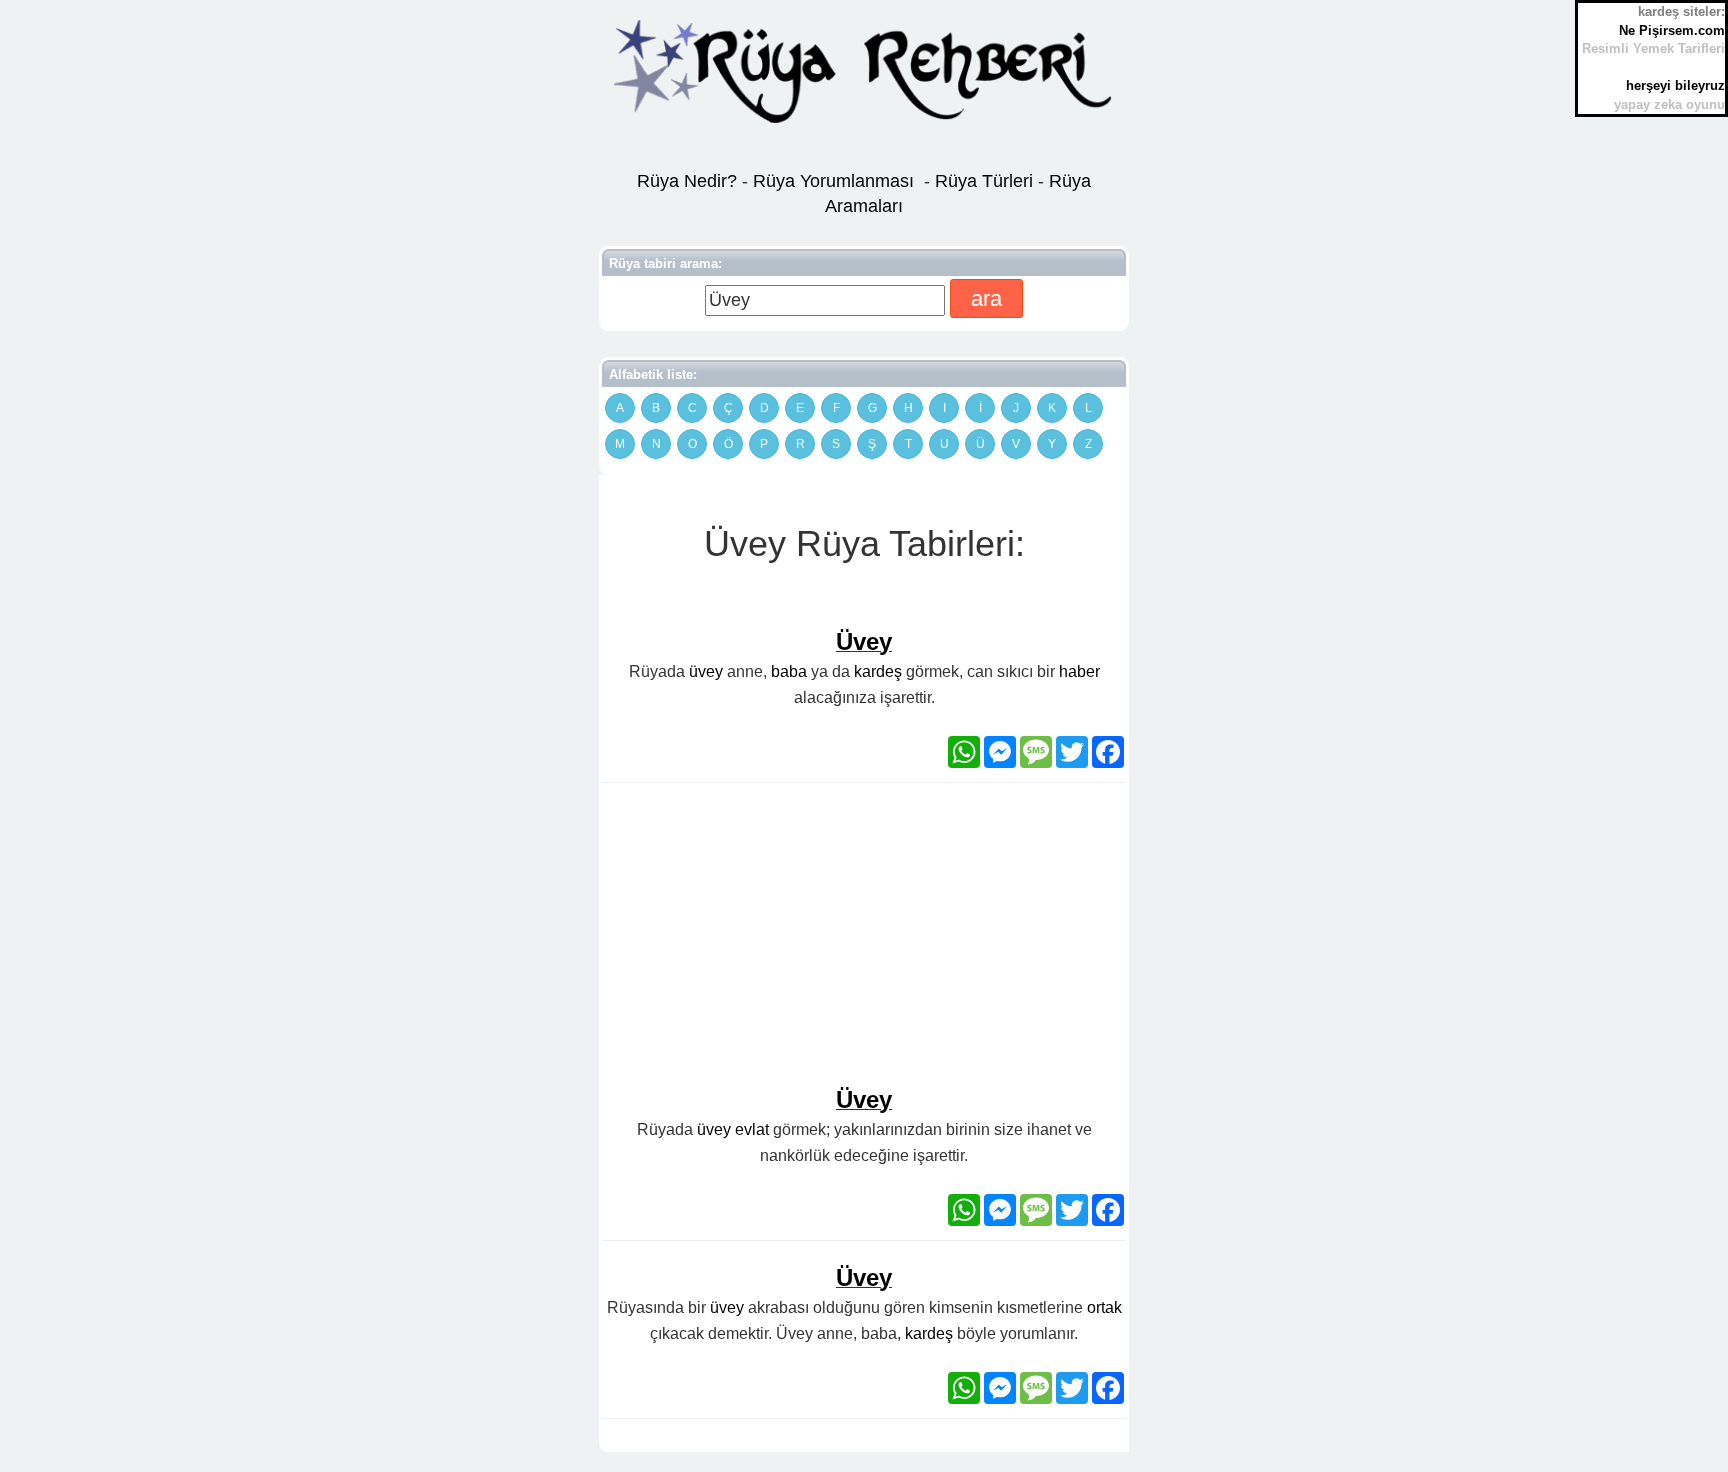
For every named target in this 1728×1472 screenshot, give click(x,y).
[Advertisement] (864, 943)
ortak (1104, 1307)
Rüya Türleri (986, 181)
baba (789, 671)
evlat (752, 1129)
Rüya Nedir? (687, 181)
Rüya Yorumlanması (833, 181)
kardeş (878, 671)
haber (1079, 671)
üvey (706, 671)
